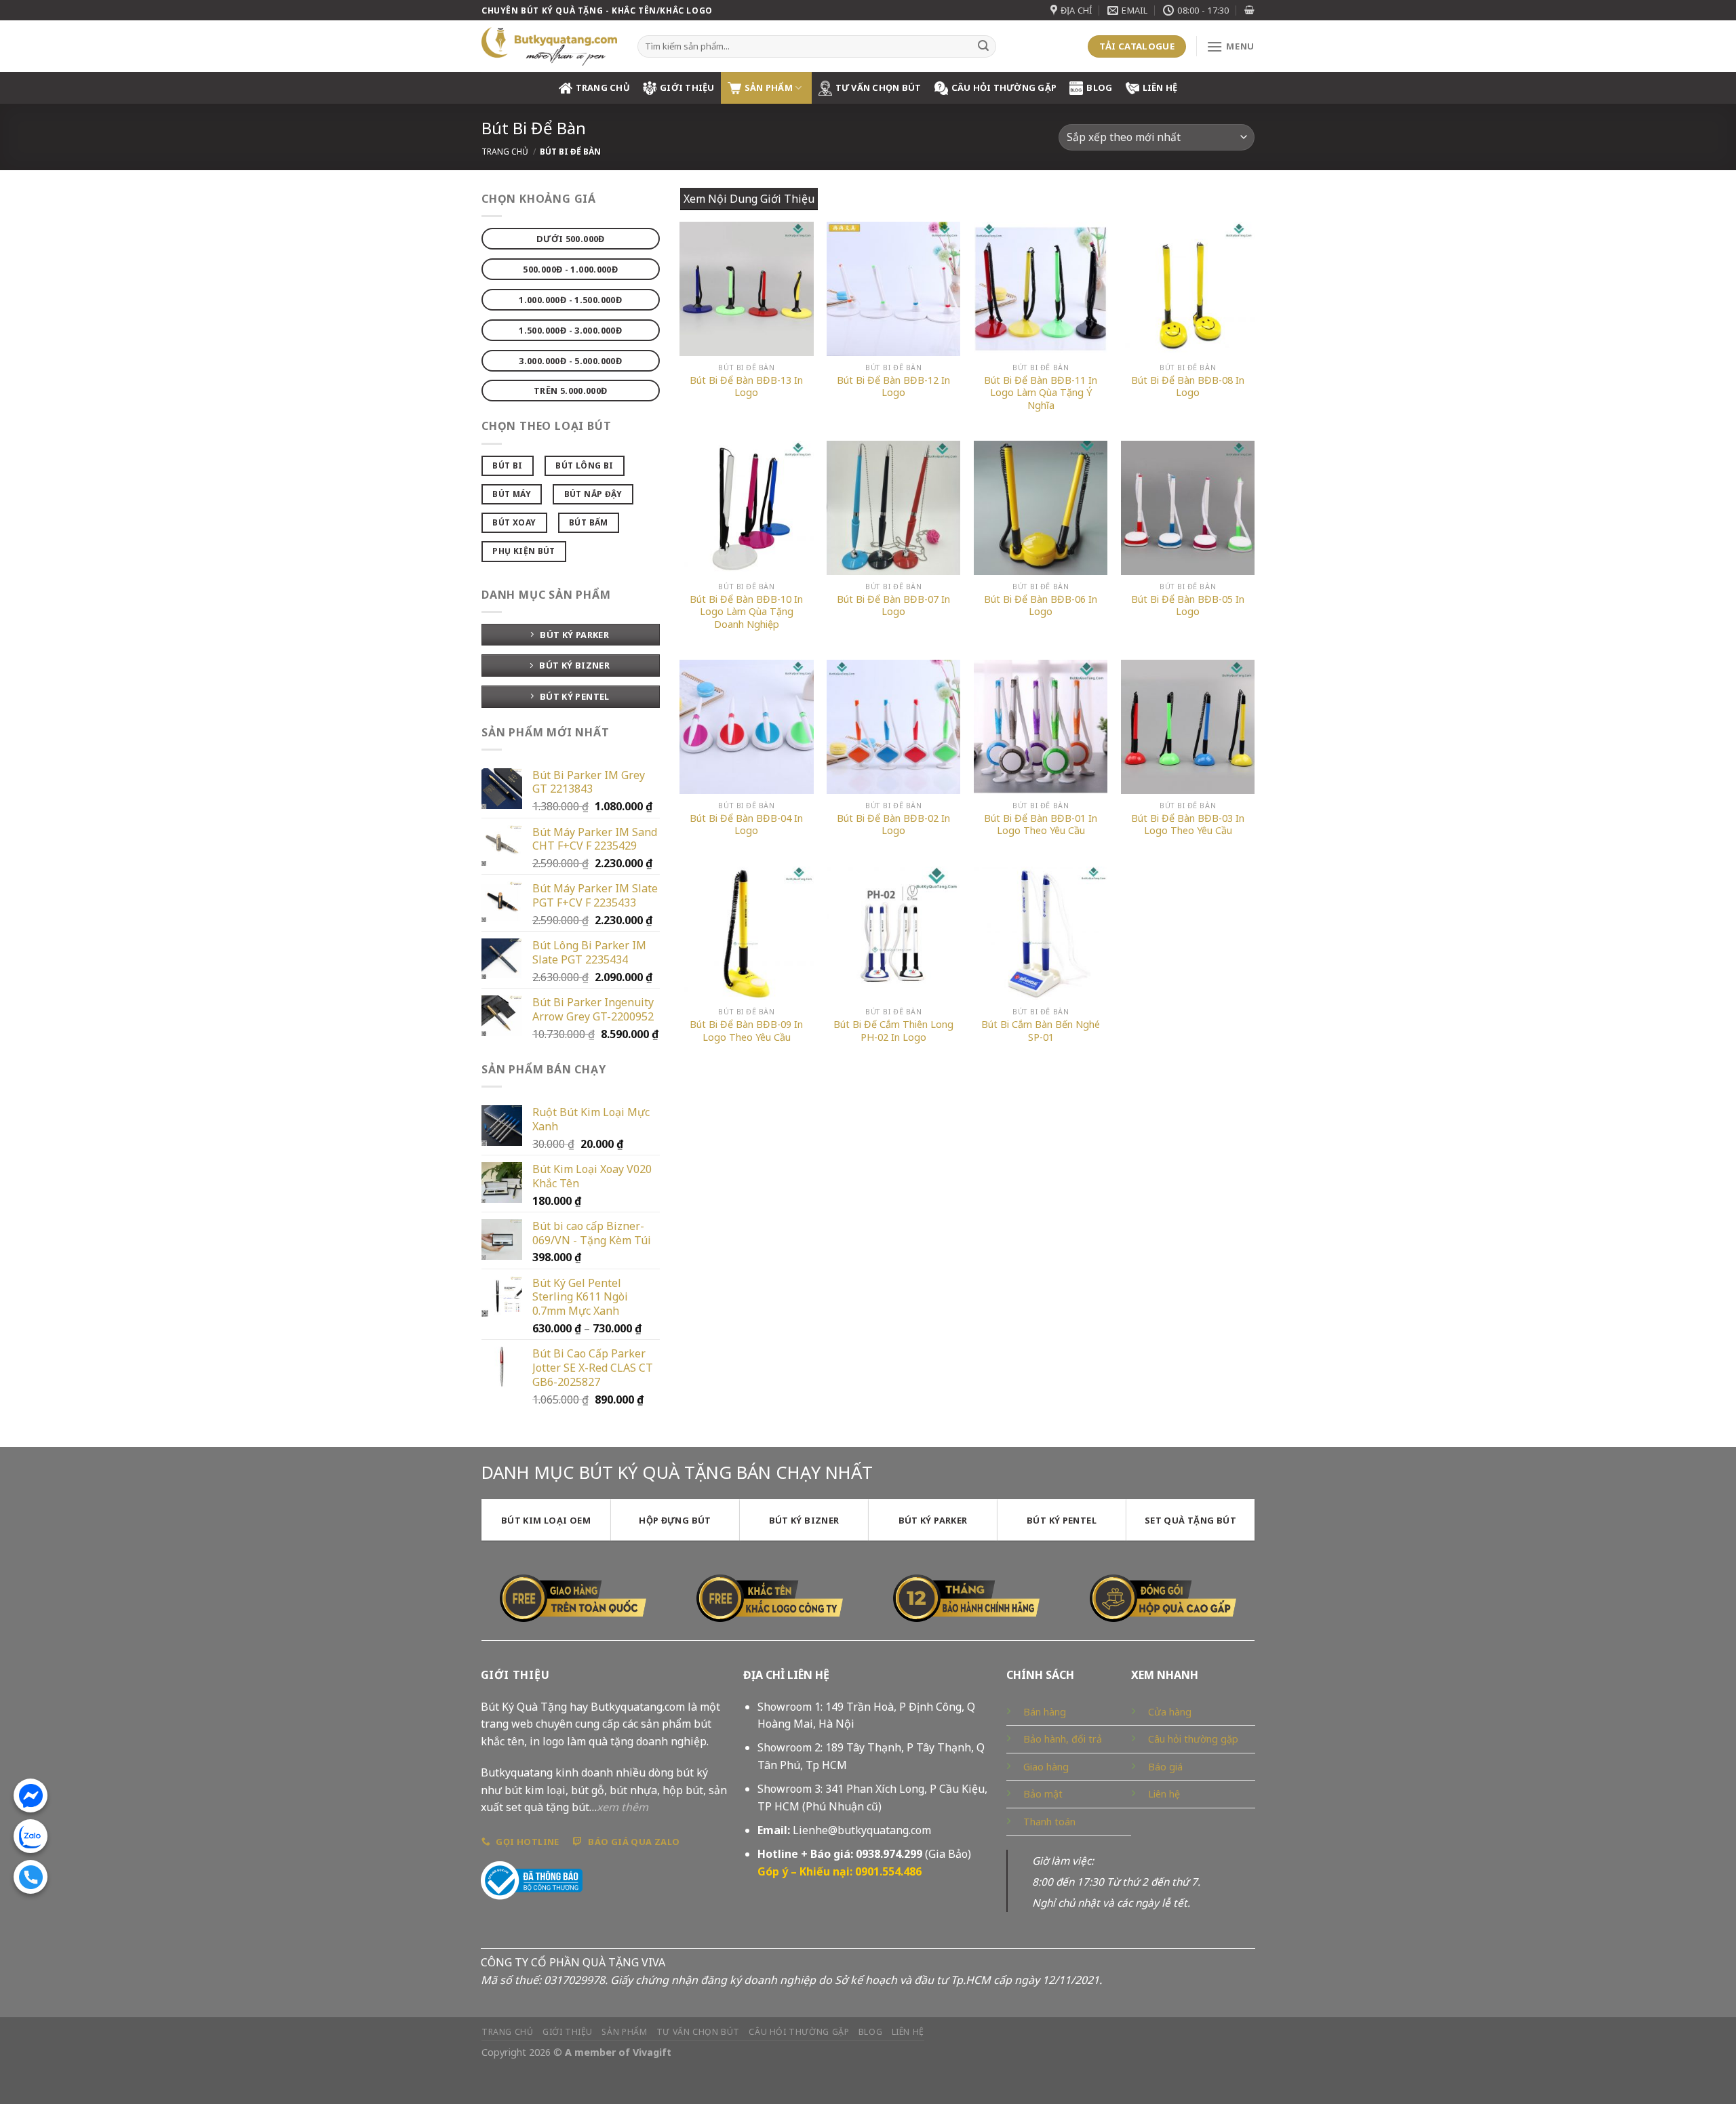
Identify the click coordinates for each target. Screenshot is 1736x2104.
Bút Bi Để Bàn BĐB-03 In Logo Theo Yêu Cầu (1188, 825)
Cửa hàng (1170, 1712)
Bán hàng (1045, 1712)
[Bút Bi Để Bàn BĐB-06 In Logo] (1041, 508)
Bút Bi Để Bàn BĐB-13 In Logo (746, 387)
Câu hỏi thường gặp (1193, 1739)
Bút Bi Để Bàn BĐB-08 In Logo (1188, 387)
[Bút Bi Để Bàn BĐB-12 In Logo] (893, 289)
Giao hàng (1046, 1767)
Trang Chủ (603, 87)
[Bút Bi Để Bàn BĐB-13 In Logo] (746, 289)
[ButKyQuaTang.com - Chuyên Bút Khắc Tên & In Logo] (549, 46)
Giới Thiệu (687, 87)
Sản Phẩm (769, 87)
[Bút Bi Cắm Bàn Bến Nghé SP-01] (1041, 933)
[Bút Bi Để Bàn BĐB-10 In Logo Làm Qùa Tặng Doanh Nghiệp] (746, 508)
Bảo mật (1043, 1794)
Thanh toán (1049, 1822)
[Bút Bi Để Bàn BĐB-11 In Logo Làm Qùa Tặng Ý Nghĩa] (1041, 289)
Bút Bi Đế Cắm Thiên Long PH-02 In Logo (893, 1031)
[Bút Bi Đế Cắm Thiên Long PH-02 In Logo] (893, 933)
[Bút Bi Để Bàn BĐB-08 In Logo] (1188, 289)
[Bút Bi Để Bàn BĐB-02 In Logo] (893, 727)
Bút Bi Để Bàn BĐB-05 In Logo (1188, 606)
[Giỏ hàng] (1249, 10)
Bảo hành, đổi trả (1063, 1739)
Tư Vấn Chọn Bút (879, 87)
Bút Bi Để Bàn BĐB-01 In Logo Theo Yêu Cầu (1041, 825)
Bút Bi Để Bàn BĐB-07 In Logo (893, 606)
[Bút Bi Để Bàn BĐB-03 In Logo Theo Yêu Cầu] (1188, 727)
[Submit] (983, 47)
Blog (1099, 87)
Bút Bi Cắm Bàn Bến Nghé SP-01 (1041, 1031)
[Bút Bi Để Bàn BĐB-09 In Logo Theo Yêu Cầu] (746, 933)
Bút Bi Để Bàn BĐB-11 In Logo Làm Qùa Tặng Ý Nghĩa (1041, 393)
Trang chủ (505, 152)
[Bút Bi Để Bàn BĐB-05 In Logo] (1188, 508)
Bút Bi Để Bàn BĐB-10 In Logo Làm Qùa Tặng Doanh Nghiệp (746, 612)
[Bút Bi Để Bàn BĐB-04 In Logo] (746, 727)
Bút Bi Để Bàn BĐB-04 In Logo (746, 825)
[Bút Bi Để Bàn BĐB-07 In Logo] (893, 508)
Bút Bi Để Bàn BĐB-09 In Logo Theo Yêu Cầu (746, 1031)
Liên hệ (1160, 87)
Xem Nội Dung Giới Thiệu (749, 199)
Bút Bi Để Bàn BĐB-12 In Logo (893, 387)
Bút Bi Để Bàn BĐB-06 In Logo (1041, 606)
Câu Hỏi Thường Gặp (1004, 87)
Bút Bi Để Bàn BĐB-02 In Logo (893, 825)
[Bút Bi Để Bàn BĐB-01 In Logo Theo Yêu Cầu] (1041, 727)
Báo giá (1165, 1767)
